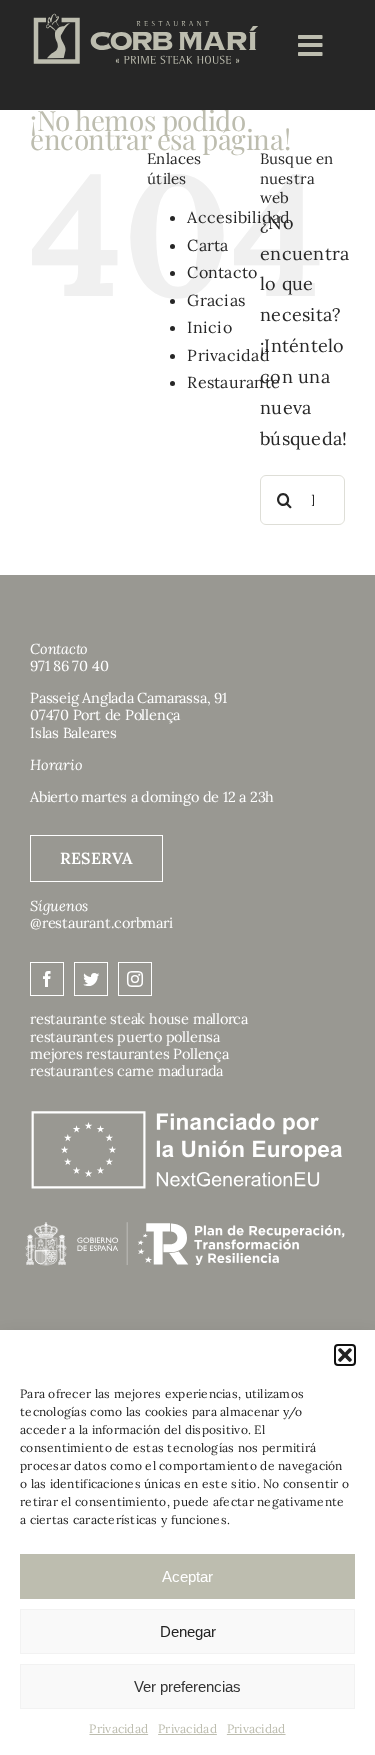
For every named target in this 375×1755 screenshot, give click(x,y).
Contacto (222, 272)
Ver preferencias (187, 1686)
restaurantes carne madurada (126, 1070)
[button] (345, 1355)
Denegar (188, 1631)
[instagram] (135, 979)
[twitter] (91, 979)
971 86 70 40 (69, 665)
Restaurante (233, 382)
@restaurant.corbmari (101, 922)
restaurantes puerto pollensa (125, 1036)
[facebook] (47, 979)
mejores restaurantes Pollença (129, 1053)
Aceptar (187, 1576)
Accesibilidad (239, 217)
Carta (207, 245)
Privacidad (118, 1728)
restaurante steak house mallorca (139, 1018)
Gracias (216, 300)
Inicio (209, 327)
